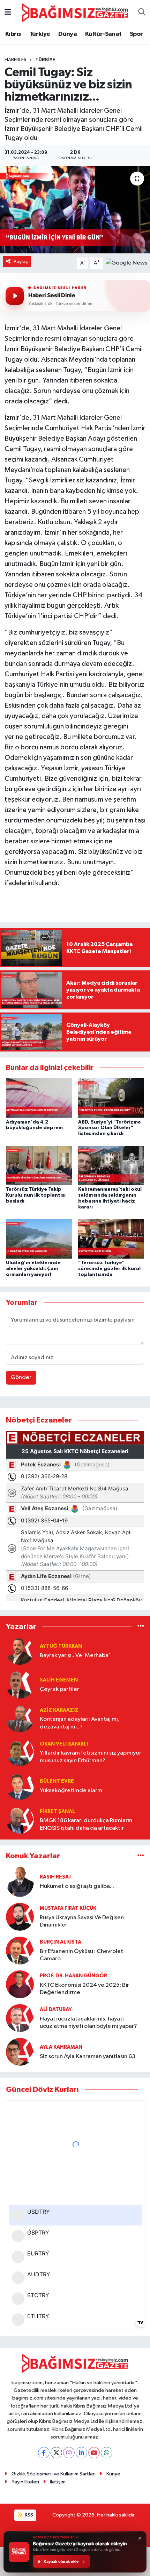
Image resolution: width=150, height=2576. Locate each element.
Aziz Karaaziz (59, 1710)
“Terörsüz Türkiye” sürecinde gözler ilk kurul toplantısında (109, 1269)
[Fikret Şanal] (20, 1819)
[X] (56, 2453)
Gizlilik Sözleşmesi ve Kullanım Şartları (54, 2474)
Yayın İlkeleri (25, 2482)
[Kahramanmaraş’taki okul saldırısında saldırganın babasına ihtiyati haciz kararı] (111, 1165)
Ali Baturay (56, 2010)
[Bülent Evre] (20, 1786)
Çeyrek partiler (59, 1689)
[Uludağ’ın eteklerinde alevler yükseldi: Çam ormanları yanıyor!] (39, 1239)
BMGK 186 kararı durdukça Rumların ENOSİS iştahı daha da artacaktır (86, 1824)
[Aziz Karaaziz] (20, 1718)
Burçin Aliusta (61, 1942)
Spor (136, 34)
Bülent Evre (57, 1781)
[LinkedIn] (81, 2453)
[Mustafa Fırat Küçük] (20, 1917)
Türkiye (40, 34)
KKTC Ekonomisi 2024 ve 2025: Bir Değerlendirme (84, 1989)
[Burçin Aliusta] (20, 1950)
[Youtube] (94, 2453)
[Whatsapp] (107, 2453)
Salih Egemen (59, 1680)
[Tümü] (141, 1626)
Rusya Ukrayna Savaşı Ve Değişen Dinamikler (82, 1921)
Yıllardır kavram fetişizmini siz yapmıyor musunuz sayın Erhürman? (91, 1757)
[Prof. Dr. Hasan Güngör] (20, 1984)
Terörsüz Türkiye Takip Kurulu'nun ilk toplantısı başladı (36, 1195)
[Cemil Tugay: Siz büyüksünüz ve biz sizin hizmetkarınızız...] (75, 210)
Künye (113, 2474)
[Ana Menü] (8, 13)
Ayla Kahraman (61, 2047)
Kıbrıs (13, 34)
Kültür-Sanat (103, 34)
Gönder (21, 1377)
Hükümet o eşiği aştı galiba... (77, 1886)
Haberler (16, 60)
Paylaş (21, 262)
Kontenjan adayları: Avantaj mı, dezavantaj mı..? (80, 1723)
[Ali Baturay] (20, 2018)
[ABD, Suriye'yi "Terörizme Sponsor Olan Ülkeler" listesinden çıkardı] (111, 1098)
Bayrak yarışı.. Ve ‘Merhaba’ (75, 1656)
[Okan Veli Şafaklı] (20, 1752)
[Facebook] (44, 2453)
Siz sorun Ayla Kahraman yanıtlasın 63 (88, 2057)
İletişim (58, 2482)
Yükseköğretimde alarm (71, 1791)
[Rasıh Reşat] (20, 1881)
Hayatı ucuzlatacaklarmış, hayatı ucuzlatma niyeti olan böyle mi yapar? (88, 2023)
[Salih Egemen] (20, 1684)
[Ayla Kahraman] (20, 2052)
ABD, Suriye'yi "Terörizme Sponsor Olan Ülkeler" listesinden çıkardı (110, 1128)
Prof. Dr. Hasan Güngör (73, 1976)
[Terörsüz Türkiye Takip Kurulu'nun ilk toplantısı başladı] (39, 1165)
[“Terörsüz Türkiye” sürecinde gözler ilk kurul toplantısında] (111, 1239)
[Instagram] (69, 2453)
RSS (28, 2515)
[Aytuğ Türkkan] (20, 1651)
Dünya (67, 34)
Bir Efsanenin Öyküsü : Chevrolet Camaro (81, 1955)
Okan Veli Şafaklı (64, 1744)
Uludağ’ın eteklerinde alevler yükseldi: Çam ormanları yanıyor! (33, 1269)
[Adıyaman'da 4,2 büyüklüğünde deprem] (39, 1098)
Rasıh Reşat (56, 1877)
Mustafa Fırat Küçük (68, 1908)
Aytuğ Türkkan (61, 1646)
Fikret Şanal (57, 1811)
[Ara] (142, 13)
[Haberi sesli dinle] (15, 296)
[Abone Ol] (126, 263)
